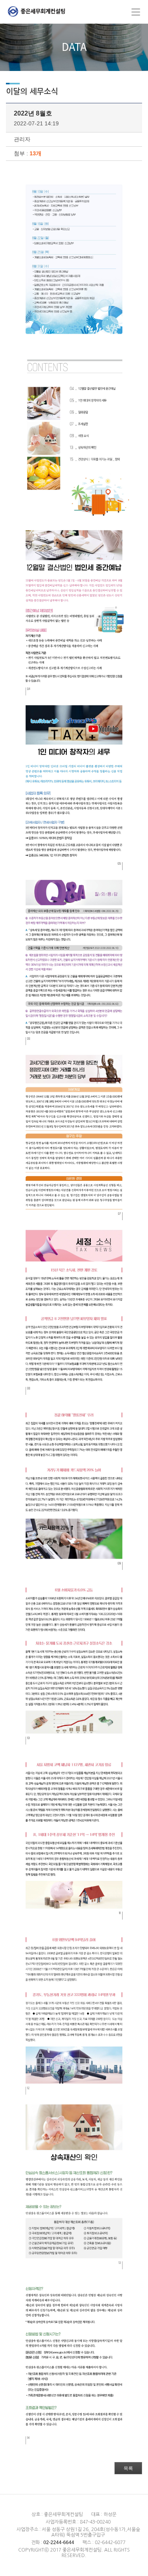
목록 (128, 2468)
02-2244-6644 (59, 2542)
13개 (36, 153)
